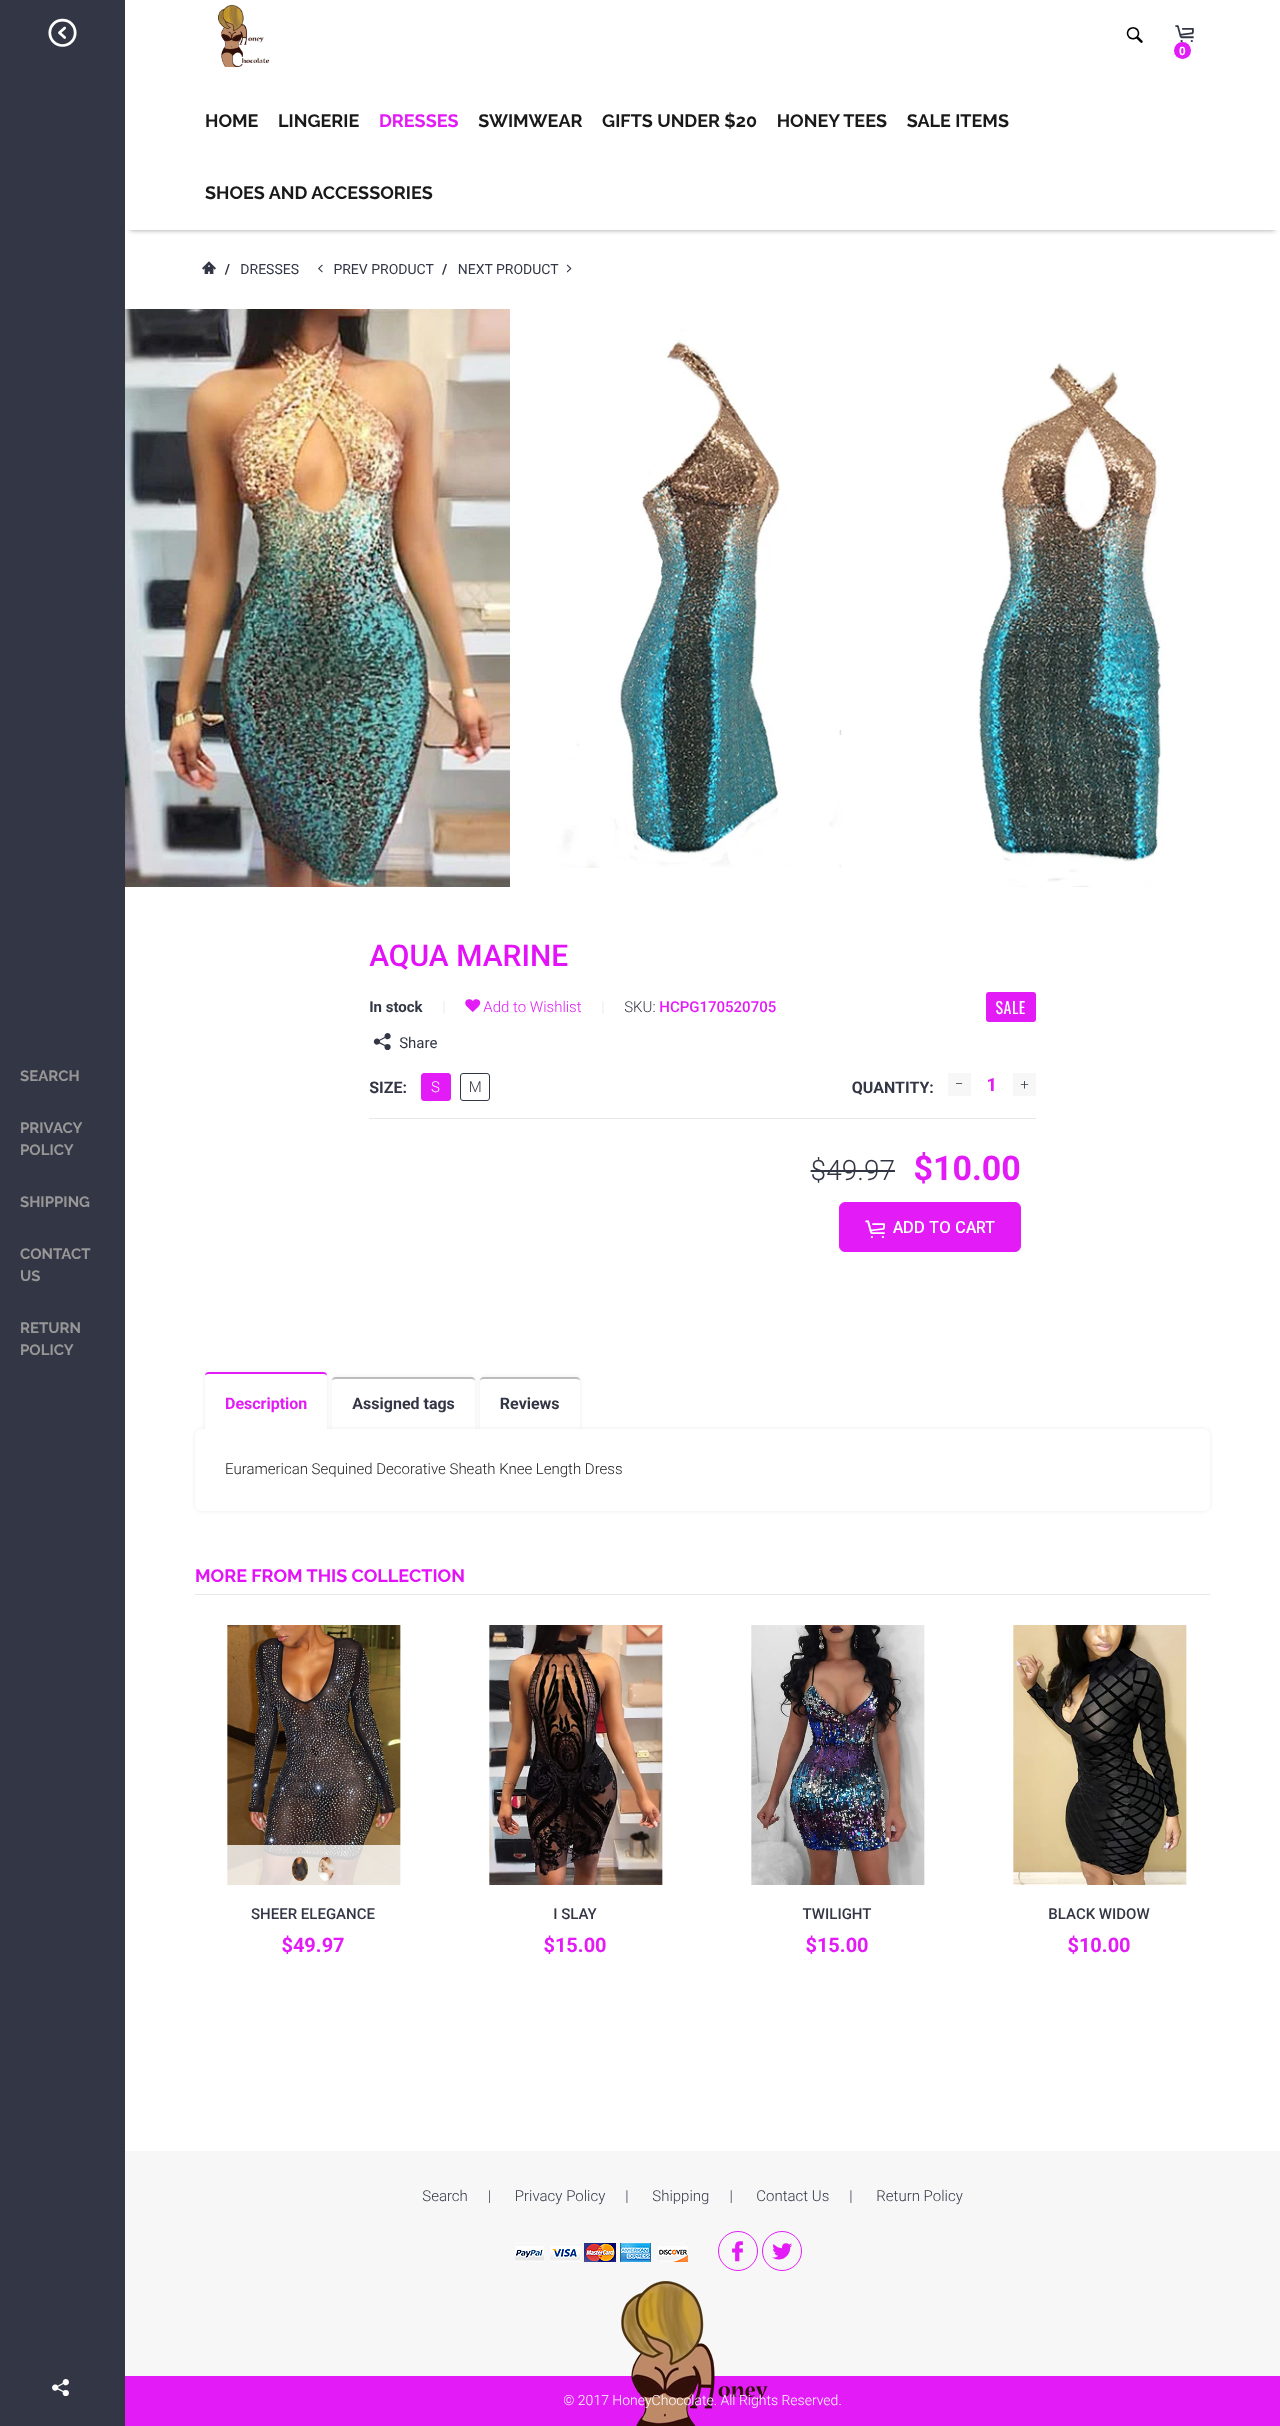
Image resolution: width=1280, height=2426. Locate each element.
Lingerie (318, 121)
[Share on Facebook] (63, 2359)
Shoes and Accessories (319, 193)
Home (231, 121)
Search (50, 1076)
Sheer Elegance (313, 1914)
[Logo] (238, 36)
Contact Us (55, 1265)
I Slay (575, 1914)
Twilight (837, 1914)
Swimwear (530, 121)
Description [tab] (266, 1403)
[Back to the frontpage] (208, 270)
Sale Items (958, 121)
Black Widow (1098, 1914)
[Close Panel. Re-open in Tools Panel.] (63, 36)
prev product (387, 270)
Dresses (419, 121)
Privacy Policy (51, 1139)
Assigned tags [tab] (403, 1403)
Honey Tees (832, 121)
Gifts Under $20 (679, 121)
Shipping (55, 1202)
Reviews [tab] (530, 1403)
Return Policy (50, 1339)
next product (512, 270)
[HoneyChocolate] (703, 2380)
